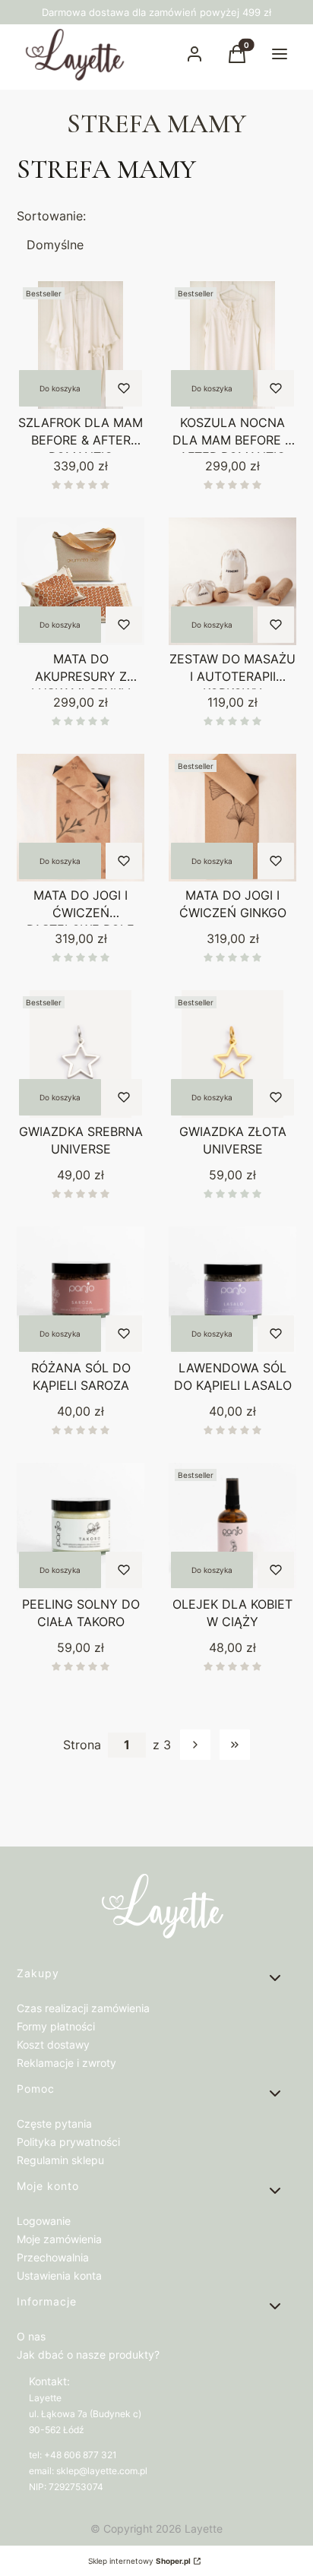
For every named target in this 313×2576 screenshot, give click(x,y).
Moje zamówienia (59, 2239)
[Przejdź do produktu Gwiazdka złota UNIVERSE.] (232, 1054)
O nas (31, 2336)
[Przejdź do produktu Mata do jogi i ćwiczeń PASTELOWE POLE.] (81, 818)
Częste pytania (54, 2123)
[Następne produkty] (195, 1745)
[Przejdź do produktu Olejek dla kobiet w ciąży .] (232, 1527)
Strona (82, 1745)
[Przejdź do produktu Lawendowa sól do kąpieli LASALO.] (232, 1290)
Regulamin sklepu (60, 2160)
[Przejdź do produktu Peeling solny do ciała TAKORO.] (81, 1527)
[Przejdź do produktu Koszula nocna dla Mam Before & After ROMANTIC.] (232, 345)
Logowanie (44, 2221)
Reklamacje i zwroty (66, 2063)
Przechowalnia (53, 2257)
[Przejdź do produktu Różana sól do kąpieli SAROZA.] (81, 1290)
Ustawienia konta (59, 2275)
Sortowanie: (51, 216)
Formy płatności (56, 2026)
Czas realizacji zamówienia (83, 2008)
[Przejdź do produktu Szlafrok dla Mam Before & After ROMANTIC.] (81, 345)
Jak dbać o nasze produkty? (88, 2354)
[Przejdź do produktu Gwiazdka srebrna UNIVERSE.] (81, 1054)
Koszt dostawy (53, 2044)
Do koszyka (60, 388)
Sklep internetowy (139, 2561)
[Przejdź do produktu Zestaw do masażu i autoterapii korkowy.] (232, 581)
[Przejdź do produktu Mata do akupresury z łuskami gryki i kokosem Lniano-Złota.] (81, 581)
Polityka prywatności (68, 2142)
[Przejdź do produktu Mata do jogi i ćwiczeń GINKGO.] (232, 818)
